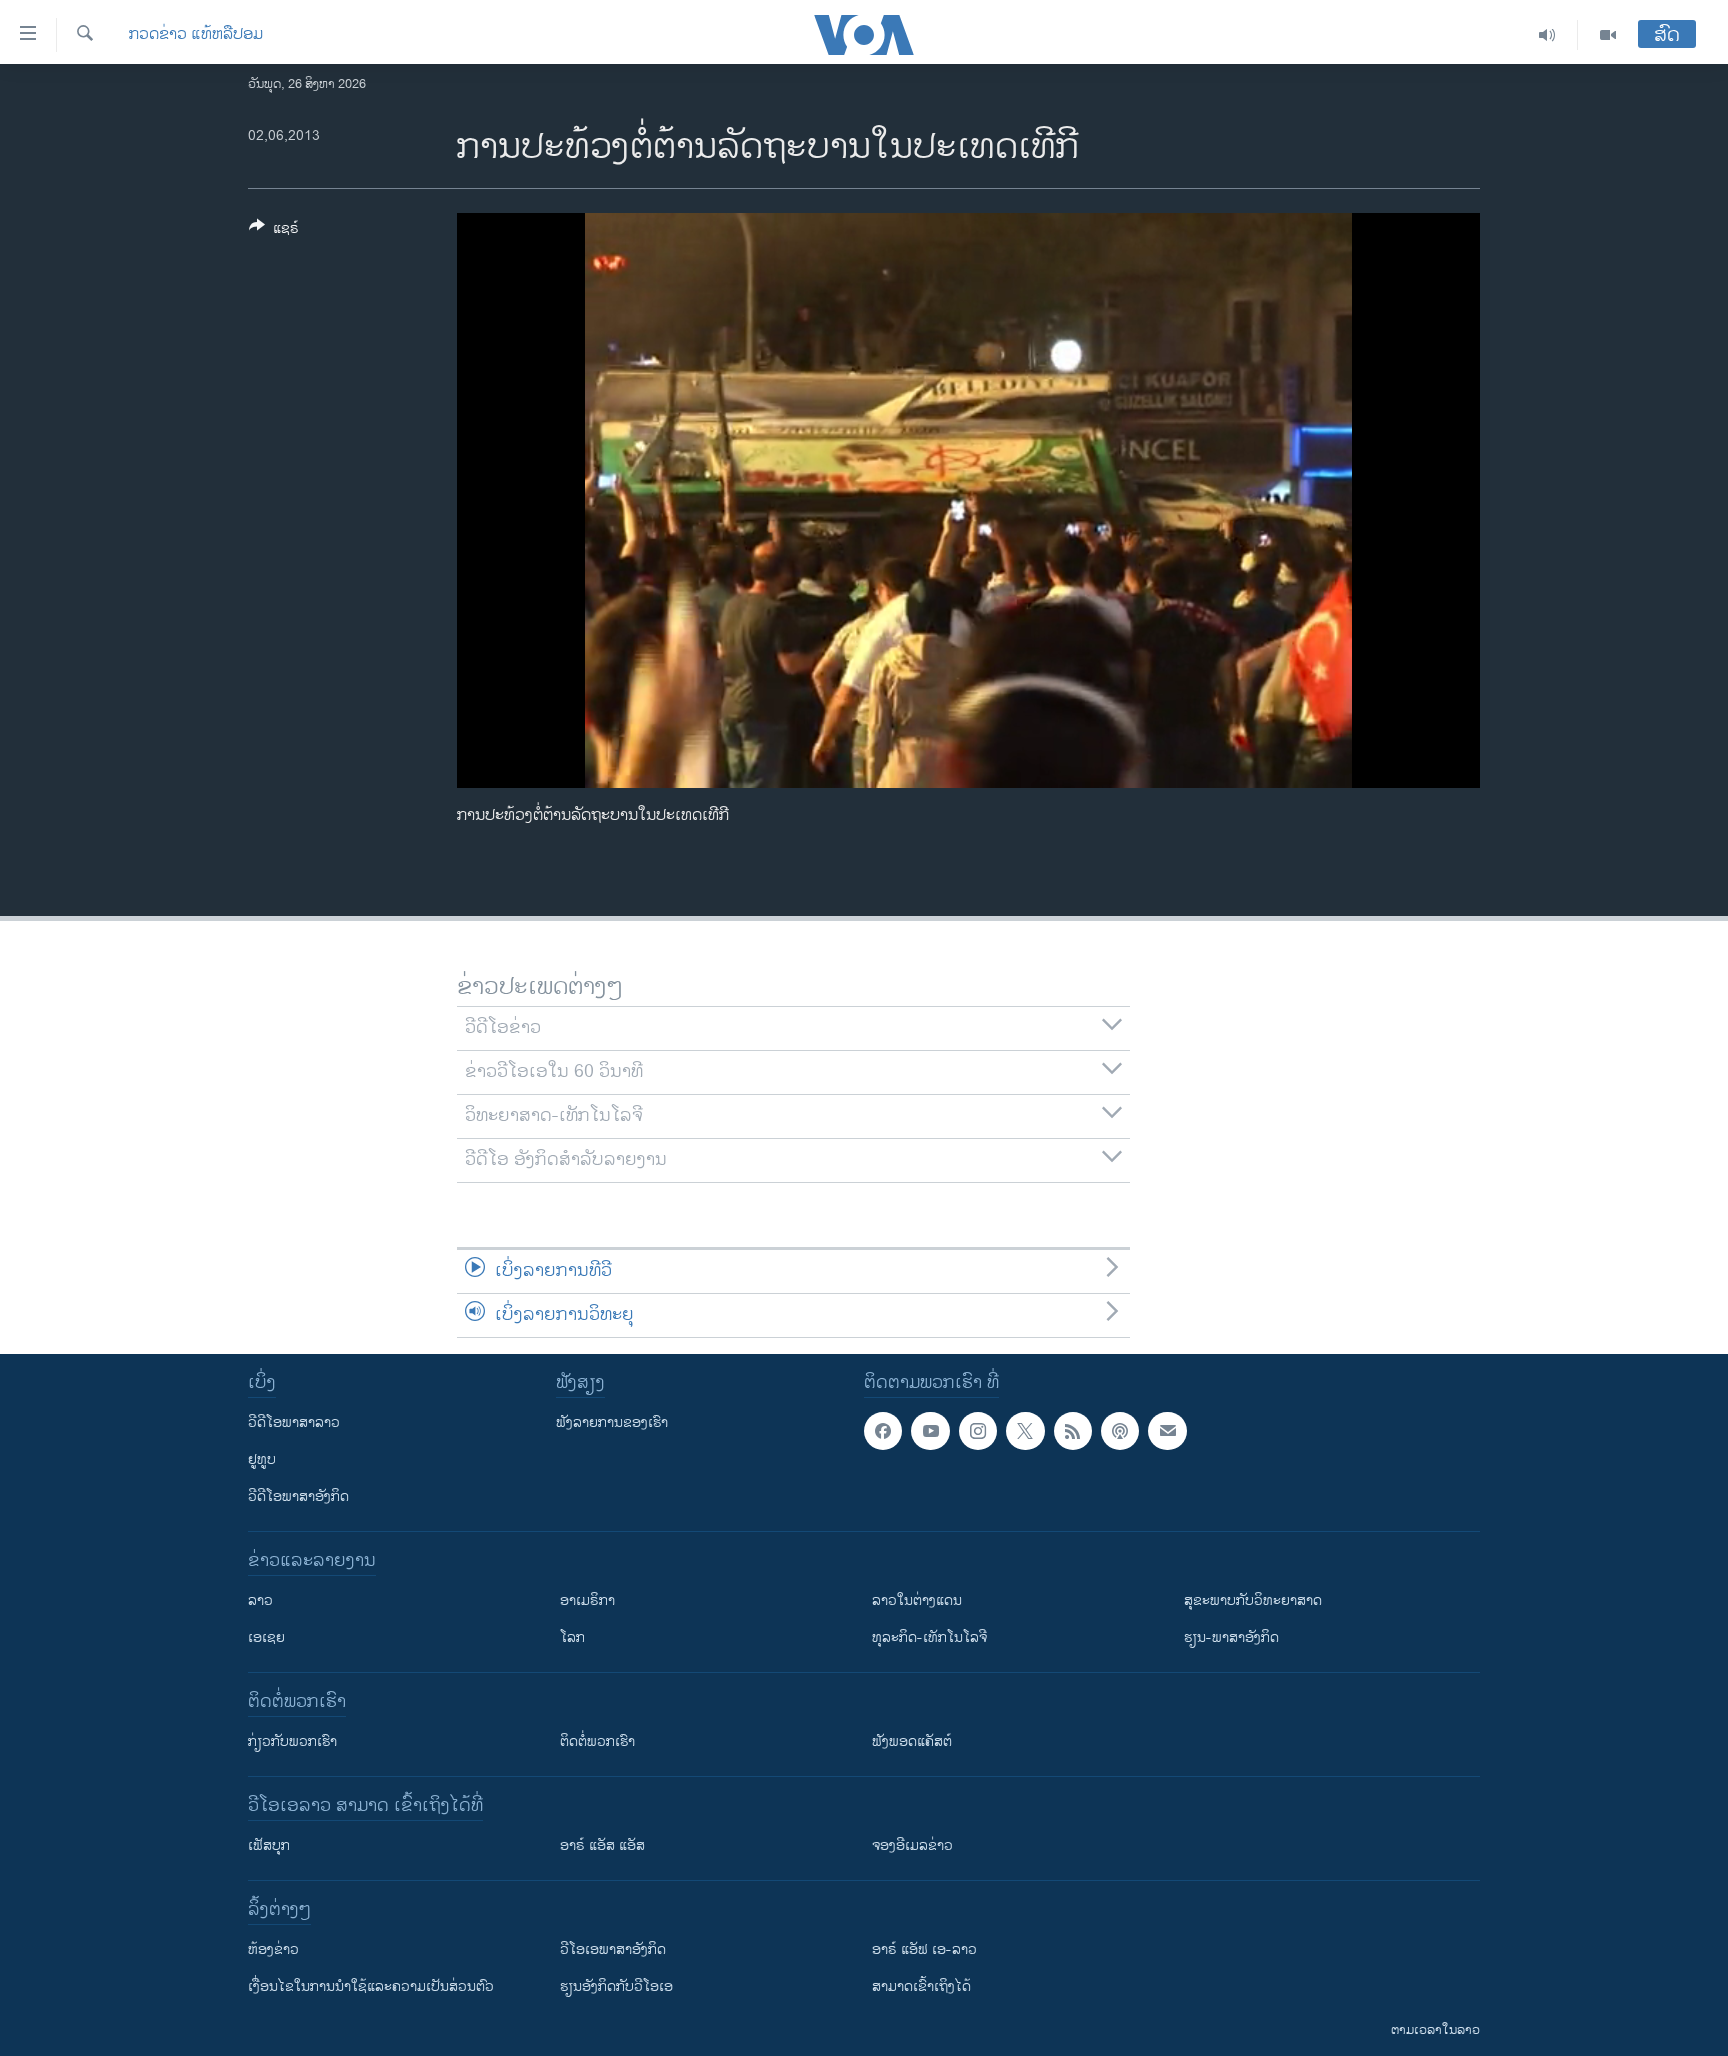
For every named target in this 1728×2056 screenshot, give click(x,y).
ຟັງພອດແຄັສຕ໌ (912, 1741)
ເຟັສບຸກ (269, 1845)
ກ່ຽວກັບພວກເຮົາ (292, 1741)
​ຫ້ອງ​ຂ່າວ (273, 1949)
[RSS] (1073, 1431)
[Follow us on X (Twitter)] (1025, 1431)
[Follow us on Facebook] (883, 1431)
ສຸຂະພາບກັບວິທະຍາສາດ (1253, 1600)
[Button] (274, 231)
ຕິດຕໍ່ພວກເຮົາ (597, 1741)
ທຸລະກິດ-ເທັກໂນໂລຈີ (929, 1637)
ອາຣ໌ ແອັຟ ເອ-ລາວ (924, 1949)
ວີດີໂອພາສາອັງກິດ (298, 1496)
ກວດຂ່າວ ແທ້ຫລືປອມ (196, 35)
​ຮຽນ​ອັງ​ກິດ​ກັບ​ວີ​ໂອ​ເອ (616, 1986)
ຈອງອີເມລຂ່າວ (912, 1845)
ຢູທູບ (262, 1459)
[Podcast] (1120, 1431)
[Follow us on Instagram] (978, 1431)
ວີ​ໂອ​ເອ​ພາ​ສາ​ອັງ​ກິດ (613, 1949)
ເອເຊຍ (266, 1637)
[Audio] (1547, 35)
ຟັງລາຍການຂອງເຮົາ (612, 1422)
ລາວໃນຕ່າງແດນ (917, 1600)
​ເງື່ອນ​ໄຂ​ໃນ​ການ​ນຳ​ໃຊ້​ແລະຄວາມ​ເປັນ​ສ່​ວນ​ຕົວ (371, 1986)
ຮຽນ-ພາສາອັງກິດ (1231, 1637)
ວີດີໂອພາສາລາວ (294, 1422)
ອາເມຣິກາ (587, 1600)
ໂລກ (572, 1637)
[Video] (1608, 35)
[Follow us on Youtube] (930, 1431)
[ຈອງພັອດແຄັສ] (1167, 1431)
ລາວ (260, 1600)
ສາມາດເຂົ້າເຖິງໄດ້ (921, 1986)
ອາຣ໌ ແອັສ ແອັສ (602, 1845)
